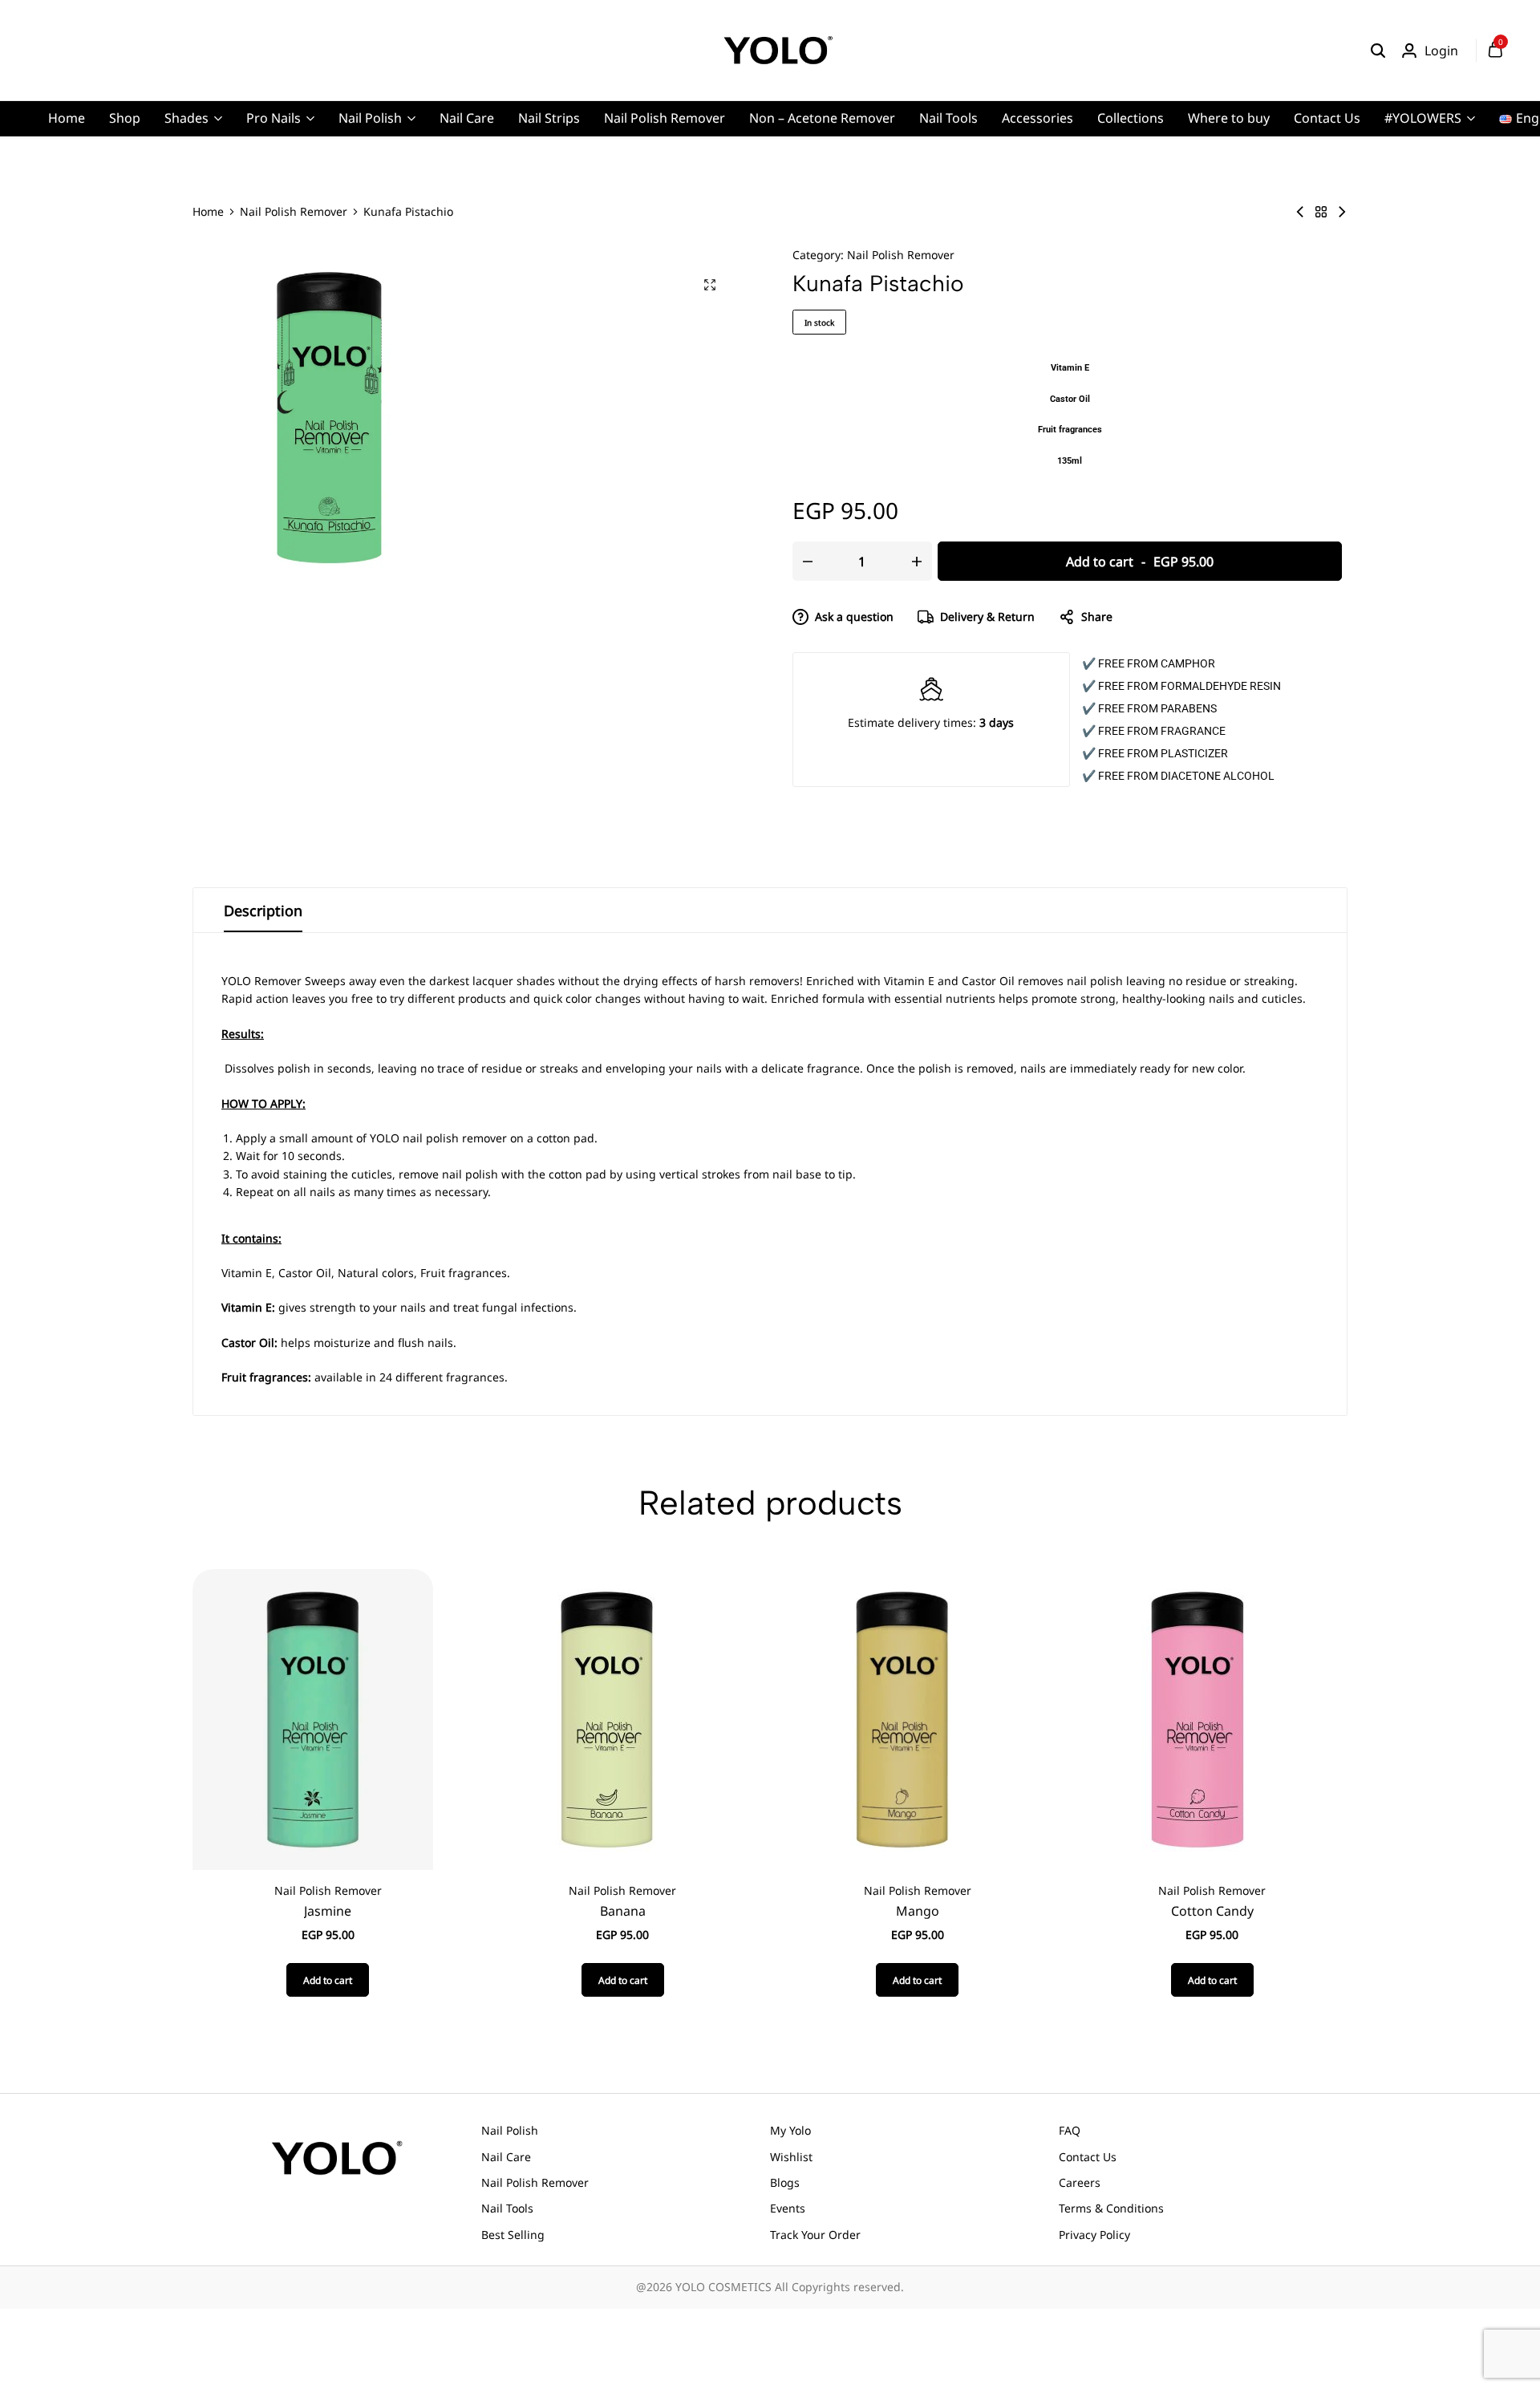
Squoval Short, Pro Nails (511, 221)
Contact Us (1327, 118)
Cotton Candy (1212, 1911)
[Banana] (608, 1718)
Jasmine (328, 1911)
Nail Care (467, 118)
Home (67, 118)
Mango (918, 1911)
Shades (186, 118)
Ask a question (854, 617)
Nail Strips (549, 118)
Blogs (785, 2182)
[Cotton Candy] (1198, 1718)
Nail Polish (370, 118)
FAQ (1070, 2130)
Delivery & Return (987, 617)
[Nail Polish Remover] (1321, 212)
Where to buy (1229, 118)
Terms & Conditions (1111, 2208)
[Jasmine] (313, 1718)
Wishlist (791, 2157)
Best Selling (513, 2235)
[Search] (1378, 51)
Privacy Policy (1094, 2235)
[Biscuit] (1342, 212)
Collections (1131, 118)
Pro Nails (274, 118)
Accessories (1037, 118)
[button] (328, 1980)
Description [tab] (263, 911)
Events (788, 2208)
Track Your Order (815, 2235)
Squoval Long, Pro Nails (509, 196)
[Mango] (902, 1718)
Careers (1080, 2182)
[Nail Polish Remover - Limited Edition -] (1300, 212)
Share (1097, 617)
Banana (623, 1911)
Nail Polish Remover (665, 118)
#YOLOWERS (1423, 118)
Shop (125, 118)
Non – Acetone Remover (822, 118)
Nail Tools (948, 118)
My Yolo (790, 2130)
